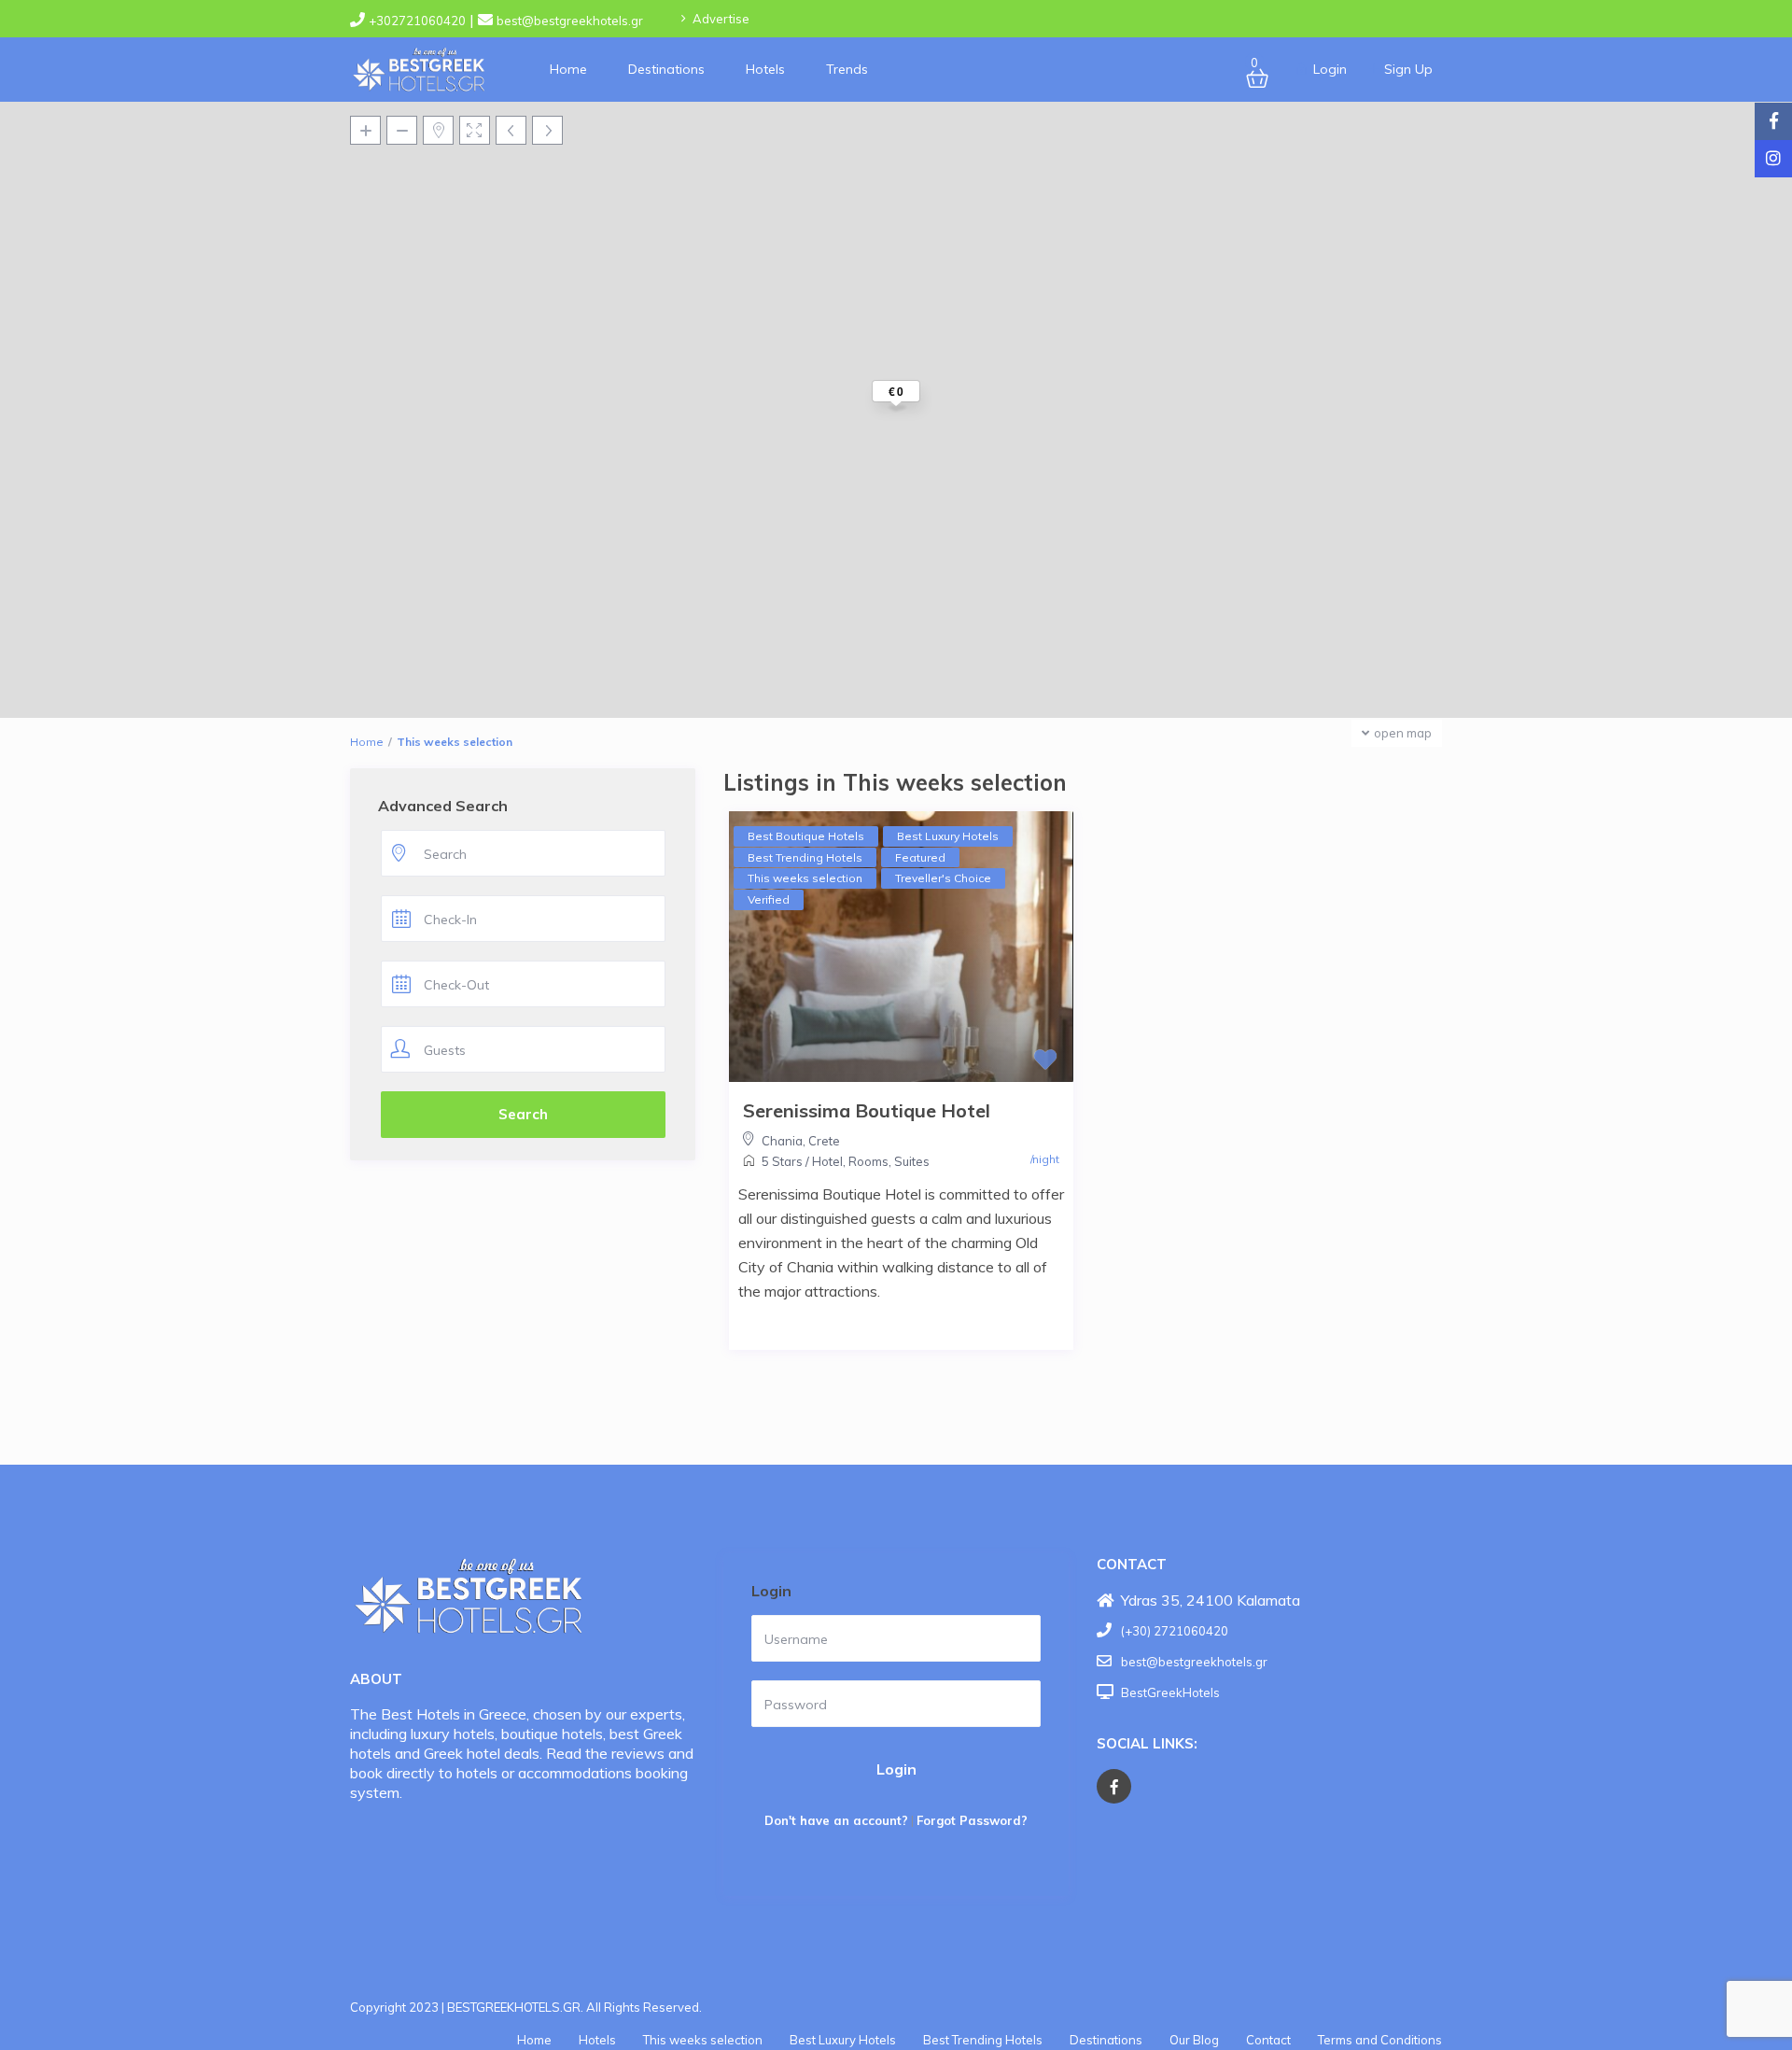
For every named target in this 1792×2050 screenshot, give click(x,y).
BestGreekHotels (1170, 1692)
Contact (1268, 2040)
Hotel (827, 1161)
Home (568, 69)
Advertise (721, 19)
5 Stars (782, 1161)
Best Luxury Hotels (843, 2040)
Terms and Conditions (1380, 2040)
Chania (782, 1141)
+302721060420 (417, 21)
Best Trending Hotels (983, 2040)
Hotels (765, 69)
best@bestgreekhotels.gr (570, 21)
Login (896, 1769)
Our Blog (1194, 2040)
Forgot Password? (972, 1820)
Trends (847, 69)
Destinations (666, 69)
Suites (912, 1161)
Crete (824, 1141)
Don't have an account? (836, 1820)
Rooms (868, 1161)
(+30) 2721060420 (1175, 1631)
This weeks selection (703, 2040)
